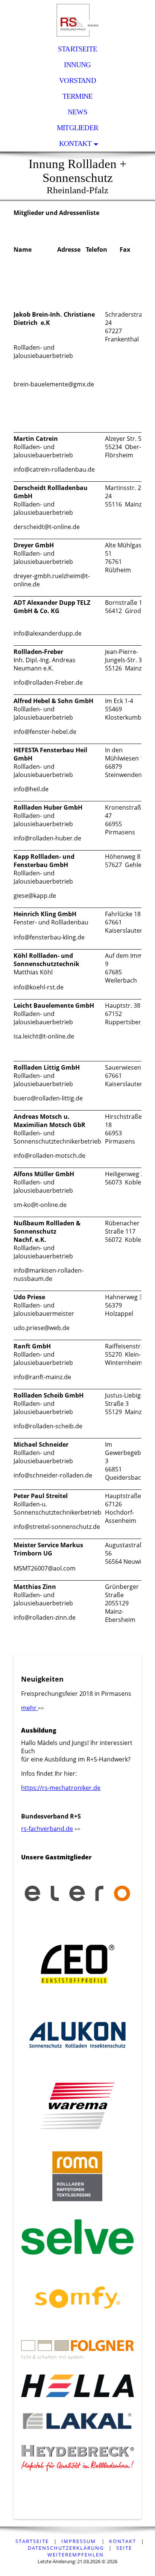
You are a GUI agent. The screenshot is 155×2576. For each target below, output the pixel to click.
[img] (77, 21)
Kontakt (75, 144)
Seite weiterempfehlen (90, 2551)
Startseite (77, 49)
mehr (30, 1708)
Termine (78, 96)
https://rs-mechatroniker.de (61, 1788)
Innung (77, 65)
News (77, 112)
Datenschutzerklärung (66, 2548)
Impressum (80, 2541)
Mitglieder (77, 128)
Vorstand (77, 80)
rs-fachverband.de (47, 1829)
